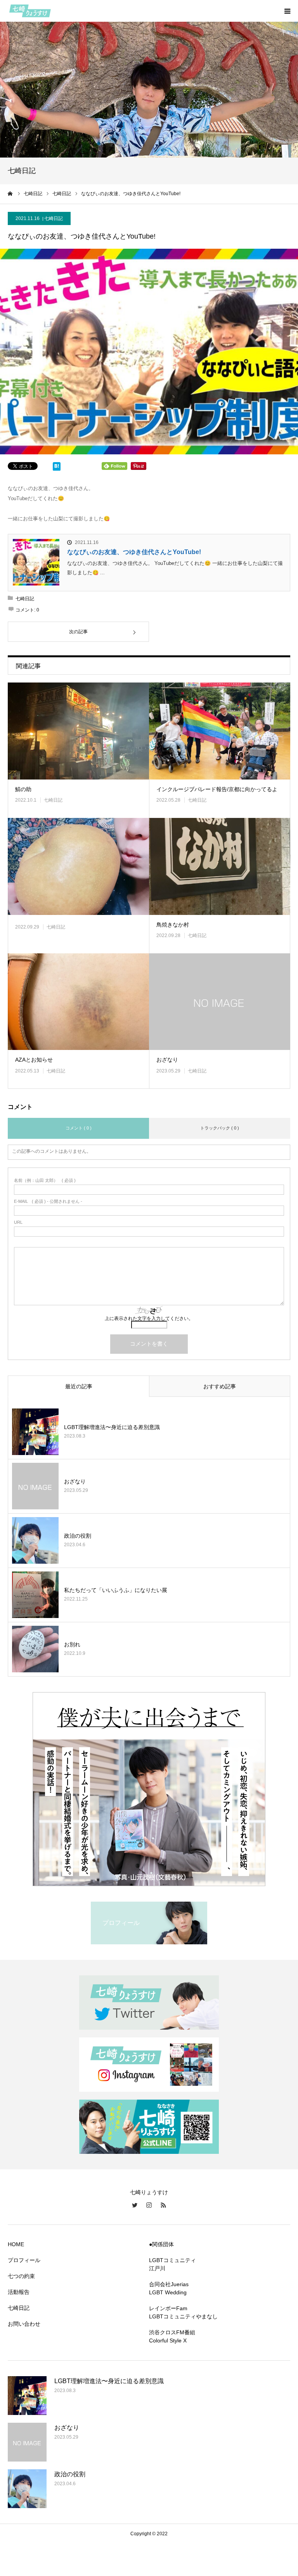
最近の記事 (79, 1386)
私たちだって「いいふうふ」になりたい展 (116, 1590)
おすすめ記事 (220, 1386)
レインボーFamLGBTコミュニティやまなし (183, 2312)
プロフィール (24, 2260)
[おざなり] (220, 1002)
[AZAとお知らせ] (78, 1002)
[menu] (287, 11)
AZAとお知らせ (34, 1060)
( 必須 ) (45, 1181)
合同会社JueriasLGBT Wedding (169, 2288)
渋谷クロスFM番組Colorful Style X (172, 2336)
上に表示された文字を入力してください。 (149, 1318)
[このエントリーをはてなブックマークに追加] (57, 468)
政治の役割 (78, 1536)
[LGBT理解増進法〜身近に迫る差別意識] (35, 1432)
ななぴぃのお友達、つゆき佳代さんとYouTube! (134, 552)
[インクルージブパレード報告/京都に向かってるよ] (220, 731)
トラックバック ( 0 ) (220, 1128)
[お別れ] (35, 1649)
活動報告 (19, 2292)
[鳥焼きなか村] (220, 866)
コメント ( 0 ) (79, 1128)
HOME (16, 2244)
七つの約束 (21, 2276)
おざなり (167, 1060)
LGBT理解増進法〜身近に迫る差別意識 (112, 1427)
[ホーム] (10, 194)
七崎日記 (54, 218)
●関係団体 (161, 2244)
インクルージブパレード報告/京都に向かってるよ (217, 789)
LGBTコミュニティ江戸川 (172, 2264)
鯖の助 (23, 789)
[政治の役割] (35, 1540)
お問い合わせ (24, 2324)
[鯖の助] (78, 731)
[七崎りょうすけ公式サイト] (54, 11)
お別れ (72, 1644)
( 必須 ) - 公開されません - (48, 1201)
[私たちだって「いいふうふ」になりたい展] (35, 1595)
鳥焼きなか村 (173, 925)
